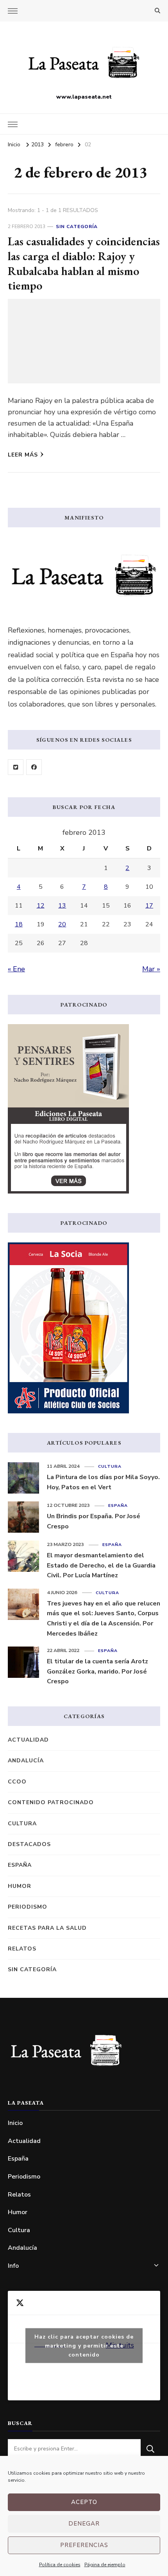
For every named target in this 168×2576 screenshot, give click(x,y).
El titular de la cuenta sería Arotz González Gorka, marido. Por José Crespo (97, 1671)
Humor (20, 1886)
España (118, 1506)
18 (19, 924)
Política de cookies (60, 2565)
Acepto (84, 2502)
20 (62, 924)
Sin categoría (77, 227)
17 (149, 906)
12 (41, 906)
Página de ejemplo (105, 2565)
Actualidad (28, 1740)
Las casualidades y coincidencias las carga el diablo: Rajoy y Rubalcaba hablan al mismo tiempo (84, 263)
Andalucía (26, 1761)
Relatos (22, 1949)
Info (13, 2266)
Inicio (15, 2123)
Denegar (84, 2524)
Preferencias (84, 2545)
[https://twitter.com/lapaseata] (16, 767)
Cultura (110, 1466)
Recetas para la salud (47, 1928)
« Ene (16, 969)
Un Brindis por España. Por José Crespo (94, 1521)
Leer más (23, 455)
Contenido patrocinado (51, 1802)
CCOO (17, 1782)
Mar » (151, 969)
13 (62, 906)
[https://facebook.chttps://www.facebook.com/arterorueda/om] (34, 767)
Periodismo (28, 1907)
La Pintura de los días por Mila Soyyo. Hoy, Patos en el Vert (103, 1482)
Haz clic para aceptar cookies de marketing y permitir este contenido (84, 2345)
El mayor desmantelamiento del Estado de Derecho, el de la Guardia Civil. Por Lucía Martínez (101, 1565)
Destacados (29, 1844)
